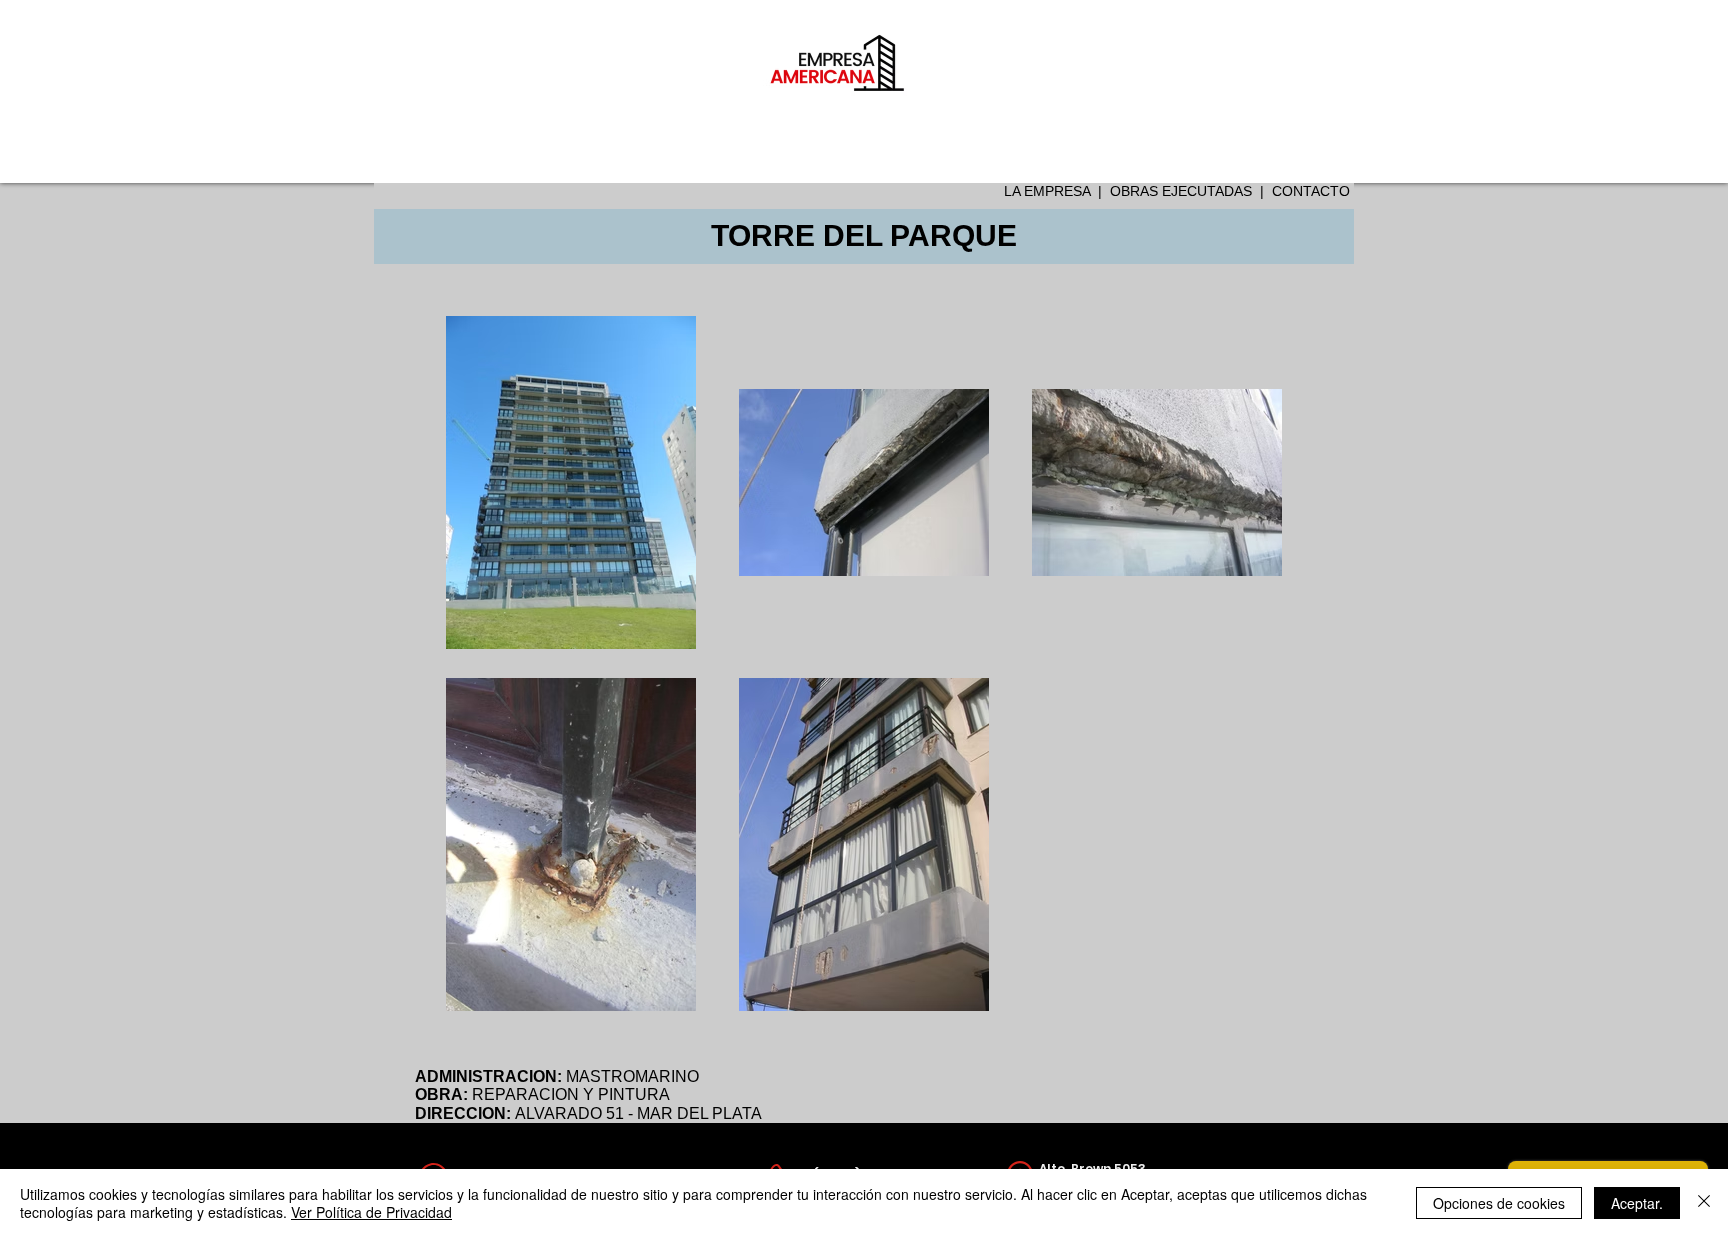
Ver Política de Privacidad (371, 1212)
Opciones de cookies (1499, 1203)
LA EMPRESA (1047, 191)
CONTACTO (1311, 191)
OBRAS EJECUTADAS (1181, 191)
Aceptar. (1637, 1203)
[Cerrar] (1704, 1203)
